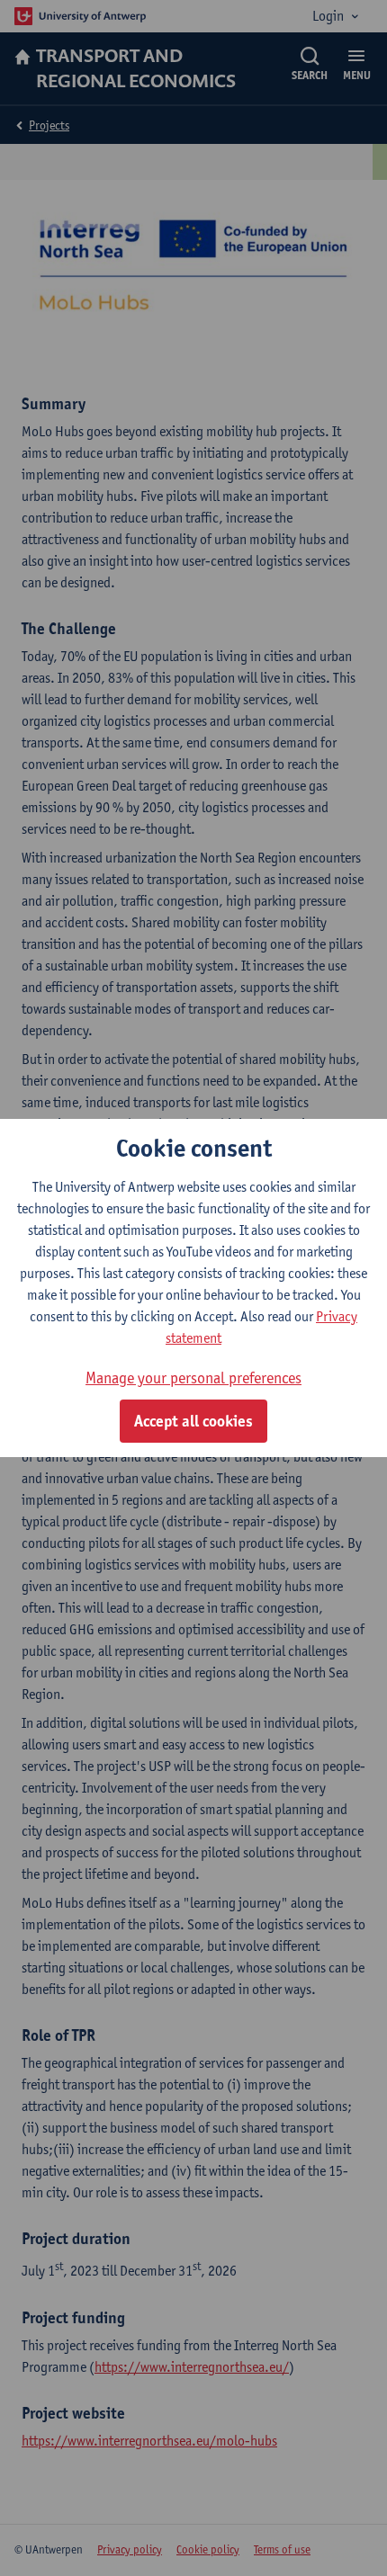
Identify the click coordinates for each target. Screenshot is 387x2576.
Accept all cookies (193, 1421)
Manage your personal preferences (193, 1377)
